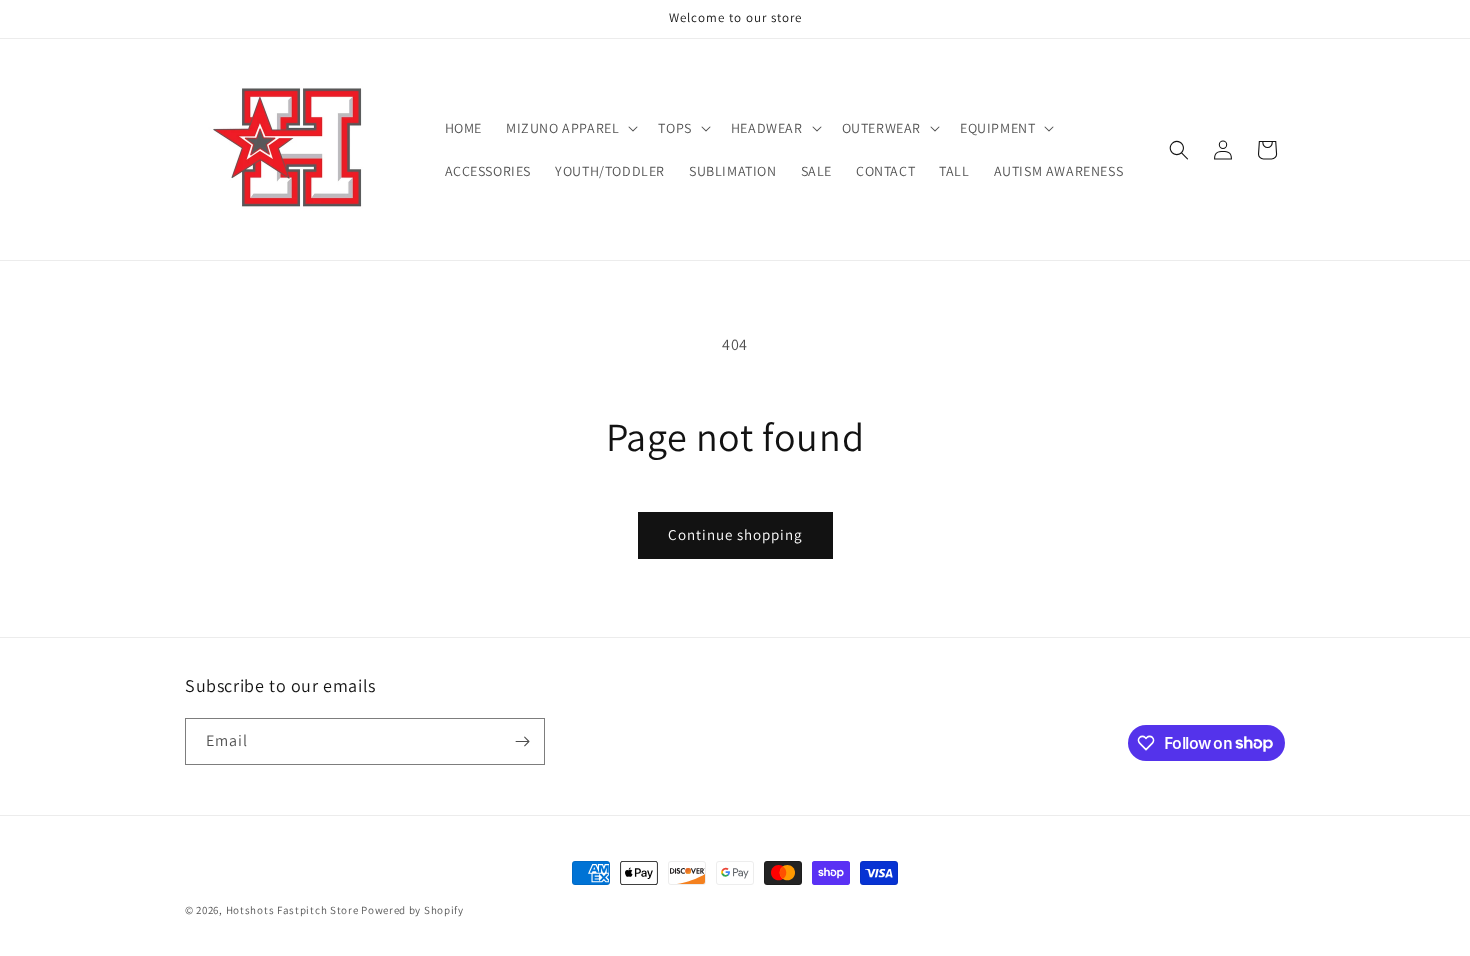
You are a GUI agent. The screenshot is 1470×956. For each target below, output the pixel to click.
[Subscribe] (522, 741)
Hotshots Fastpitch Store (292, 910)
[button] (570, 128)
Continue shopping (735, 534)
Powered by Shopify (412, 910)
